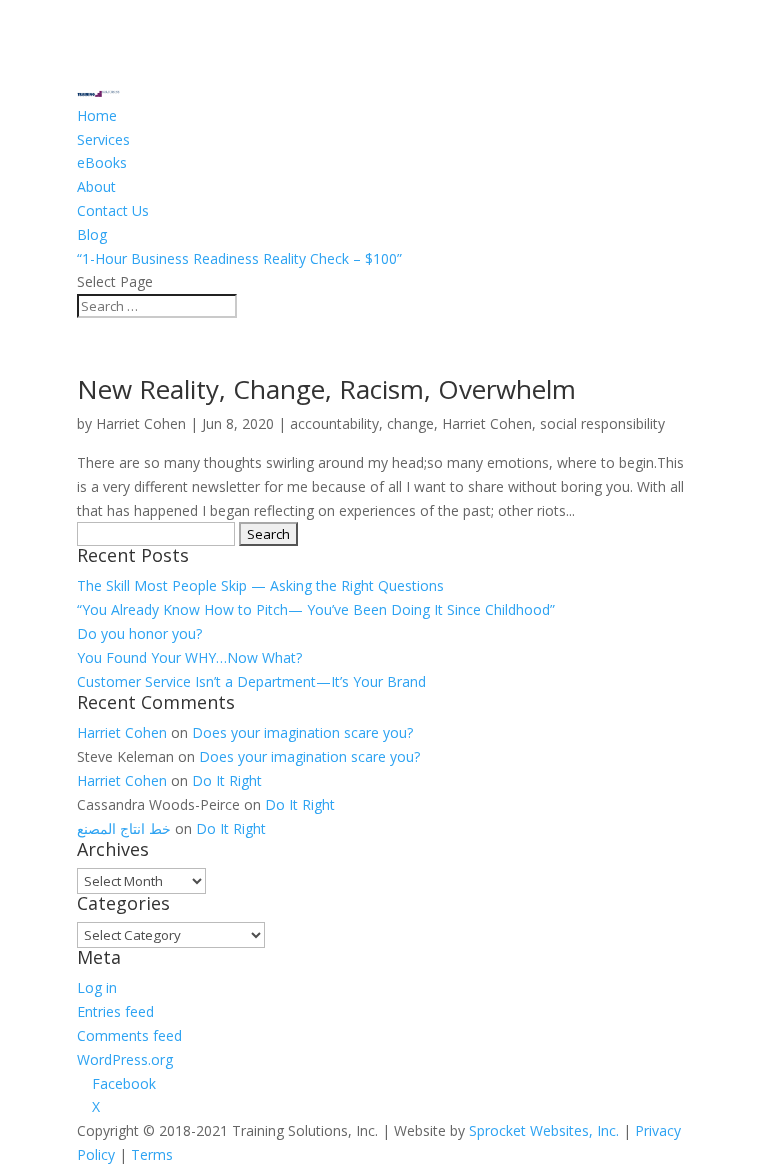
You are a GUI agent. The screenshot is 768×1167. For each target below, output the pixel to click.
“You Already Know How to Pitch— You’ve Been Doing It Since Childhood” (316, 609)
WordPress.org (125, 1059)
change (410, 423)
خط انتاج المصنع (124, 828)
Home (97, 115)
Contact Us (113, 210)
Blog (92, 234)
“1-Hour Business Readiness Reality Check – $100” (239, 258)
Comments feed (129, 1035)
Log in (97, 987)
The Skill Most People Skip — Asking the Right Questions (260, 585)
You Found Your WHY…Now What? (189, 657)
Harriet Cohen (141, 423)
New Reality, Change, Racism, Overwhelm (326, 389)
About (96, 186)
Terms (152, 1154)
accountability (334, 423)
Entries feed (115, 1011)
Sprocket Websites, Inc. (544, 1130)
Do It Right (227, 780)
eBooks (102, 162)
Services (103, 139)
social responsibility (602, 423)
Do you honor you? (139, 633)
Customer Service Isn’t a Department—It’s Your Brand (251, 681)
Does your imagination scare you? (302, 732)
